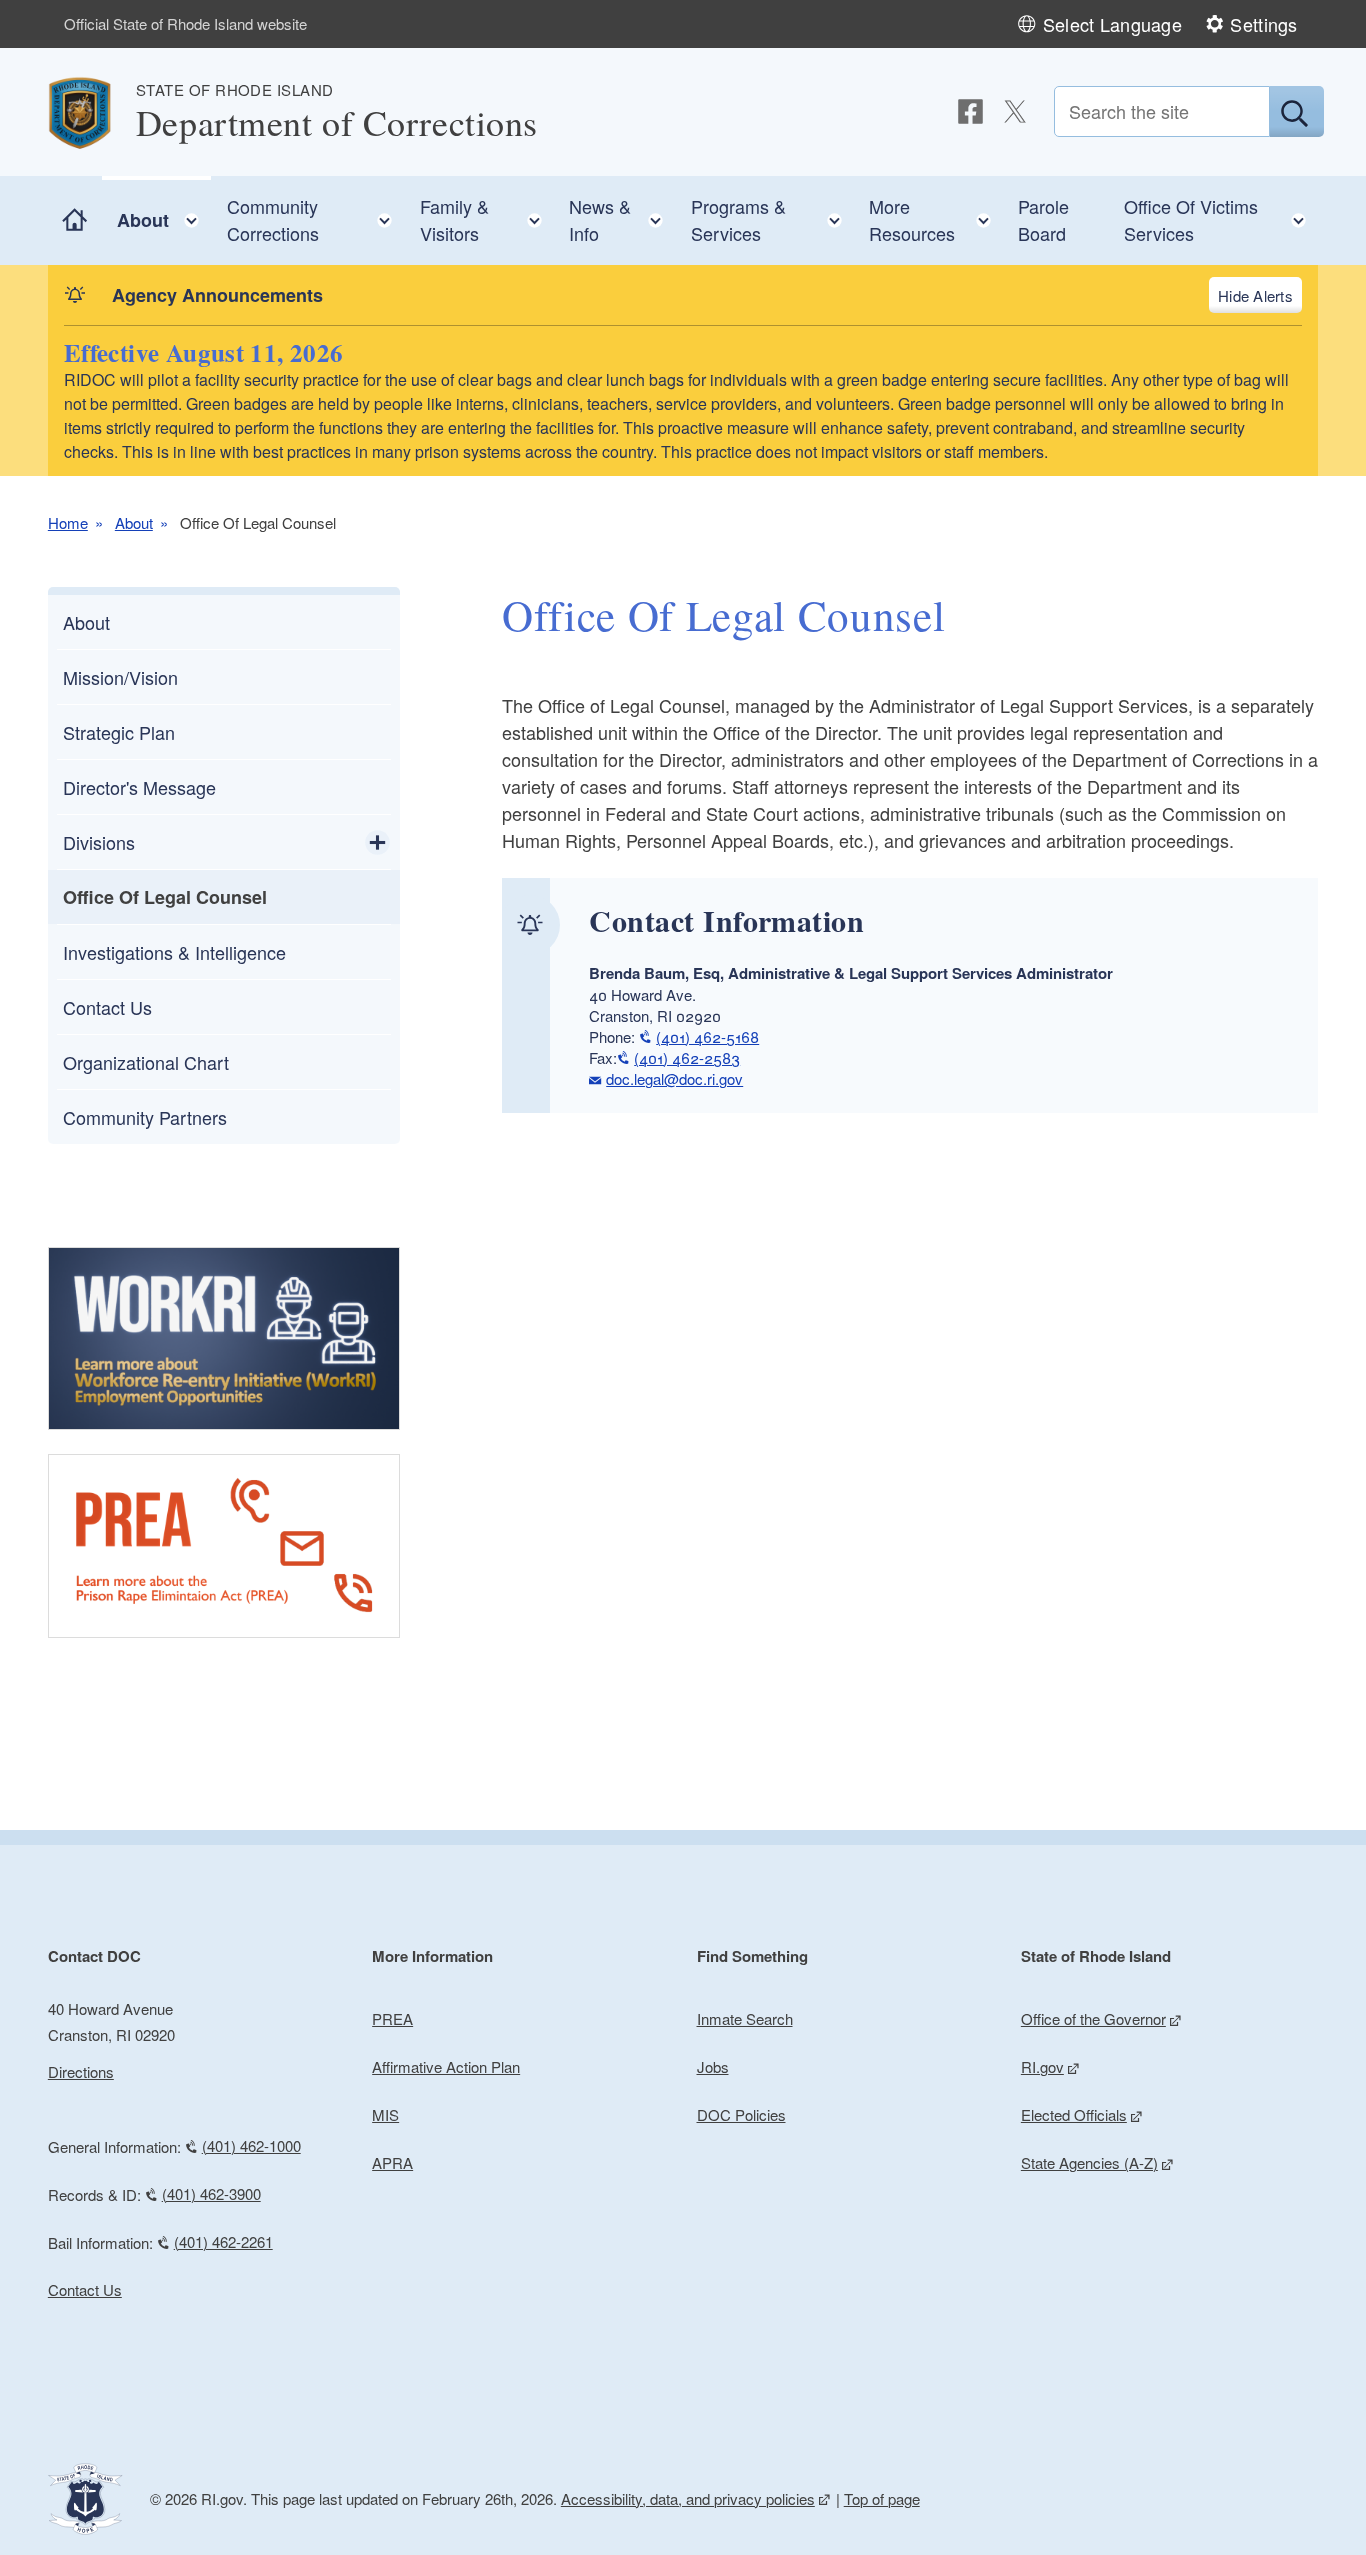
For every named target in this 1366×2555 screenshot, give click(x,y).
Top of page (882, 2498)
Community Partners (145, 1117)
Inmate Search (745, 2018)
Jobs (713, 2066)
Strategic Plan (119, 732)
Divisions (99, 842)
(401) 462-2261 (223, 2241)
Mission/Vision (120, 677)
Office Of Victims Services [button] (1221, 219)
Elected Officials (1074, 2114)
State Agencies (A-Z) (1089, 2162)
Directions (81, 2071)
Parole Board (1043, 219)
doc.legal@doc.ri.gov (674, 1078)
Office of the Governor (1093, 2018)
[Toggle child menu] (377, 842)
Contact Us (107, 1007)
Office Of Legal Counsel (165, 897)
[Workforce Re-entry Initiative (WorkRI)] (224, 1339)
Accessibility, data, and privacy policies (688, 2498)
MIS (385, 2114)
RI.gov (1042, 2066)
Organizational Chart (146, 1062)
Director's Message (139, 787)
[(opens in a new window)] (970, 111)
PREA (392, 2018)
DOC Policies (741, 2114)
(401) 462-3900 (211, 2193)
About (134, 522)
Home (68, 522)
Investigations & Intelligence (174, 952)
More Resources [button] (936, 219)
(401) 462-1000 (251, 2145)
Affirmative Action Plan (446, 2066)
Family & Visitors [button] (487, 219)
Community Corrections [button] (315, 219)
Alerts (1272, 295)
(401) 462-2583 (687, 1057)
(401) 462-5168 (707, 1036)
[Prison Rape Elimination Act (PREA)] (224, 1546)
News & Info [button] (622, 219)
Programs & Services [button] (772, 219)
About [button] (164, 215)
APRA (392, 2162)
